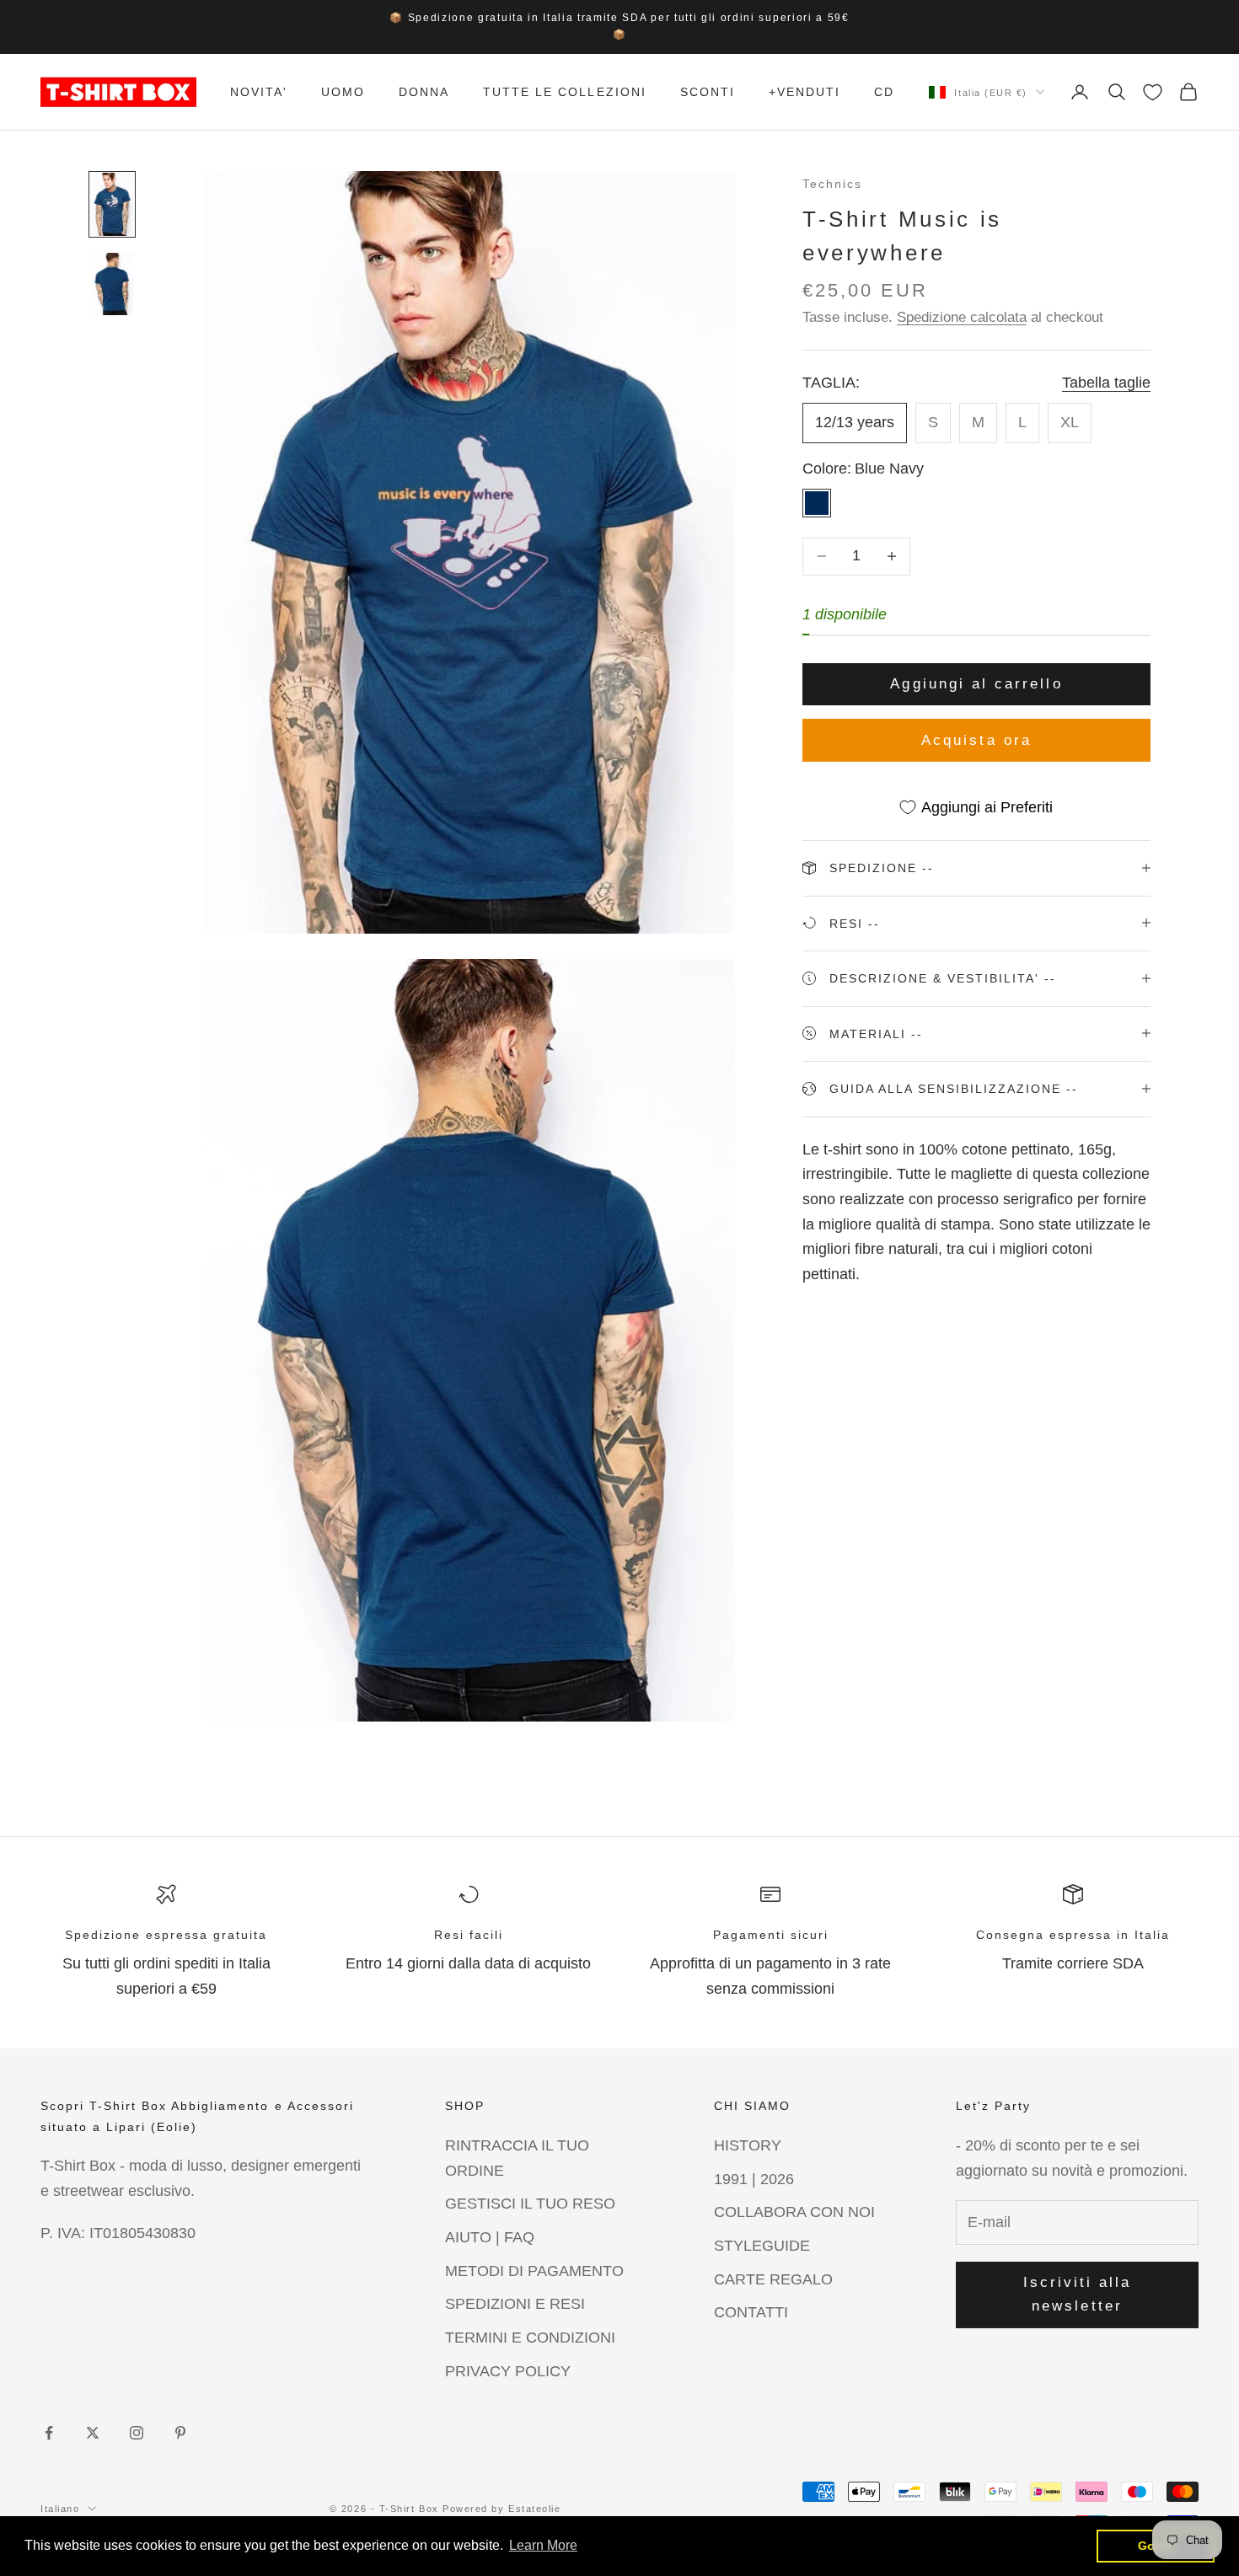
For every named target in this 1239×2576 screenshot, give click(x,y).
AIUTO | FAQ (490, 2237)
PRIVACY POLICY (508, 2371)
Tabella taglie (1106, 382)
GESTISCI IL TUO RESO (530, 2204)
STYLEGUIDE (762, 2246)
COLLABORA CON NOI (794, 2212)
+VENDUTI (805, 92)
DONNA (424, 92)
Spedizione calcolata (962, 316)
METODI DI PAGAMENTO (534, 2271)
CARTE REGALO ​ (775, 2279)
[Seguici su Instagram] (137, 2433)
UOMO (343, 92)
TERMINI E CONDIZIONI (530, 2338)
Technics (832, 184)
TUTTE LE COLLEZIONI (564, 92)
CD (884, 92)
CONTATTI (751, 2312)
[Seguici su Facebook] (49, 2433)
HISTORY (748, 2145)
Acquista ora (976, 739)
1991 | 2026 (754, 2179)
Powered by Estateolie (501, 2509)
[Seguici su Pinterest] (180, 2433)
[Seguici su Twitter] (93, 2433)
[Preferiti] (1153, 92)
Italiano (60, 2509)
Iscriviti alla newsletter (1078, 2294)
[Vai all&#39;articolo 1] (112, 204)
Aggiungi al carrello (976, 683)
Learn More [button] (543, 2545)
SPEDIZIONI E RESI (515, 2304)
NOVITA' (259, 92)
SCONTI (708, 92)
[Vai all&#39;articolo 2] (112, 284)
